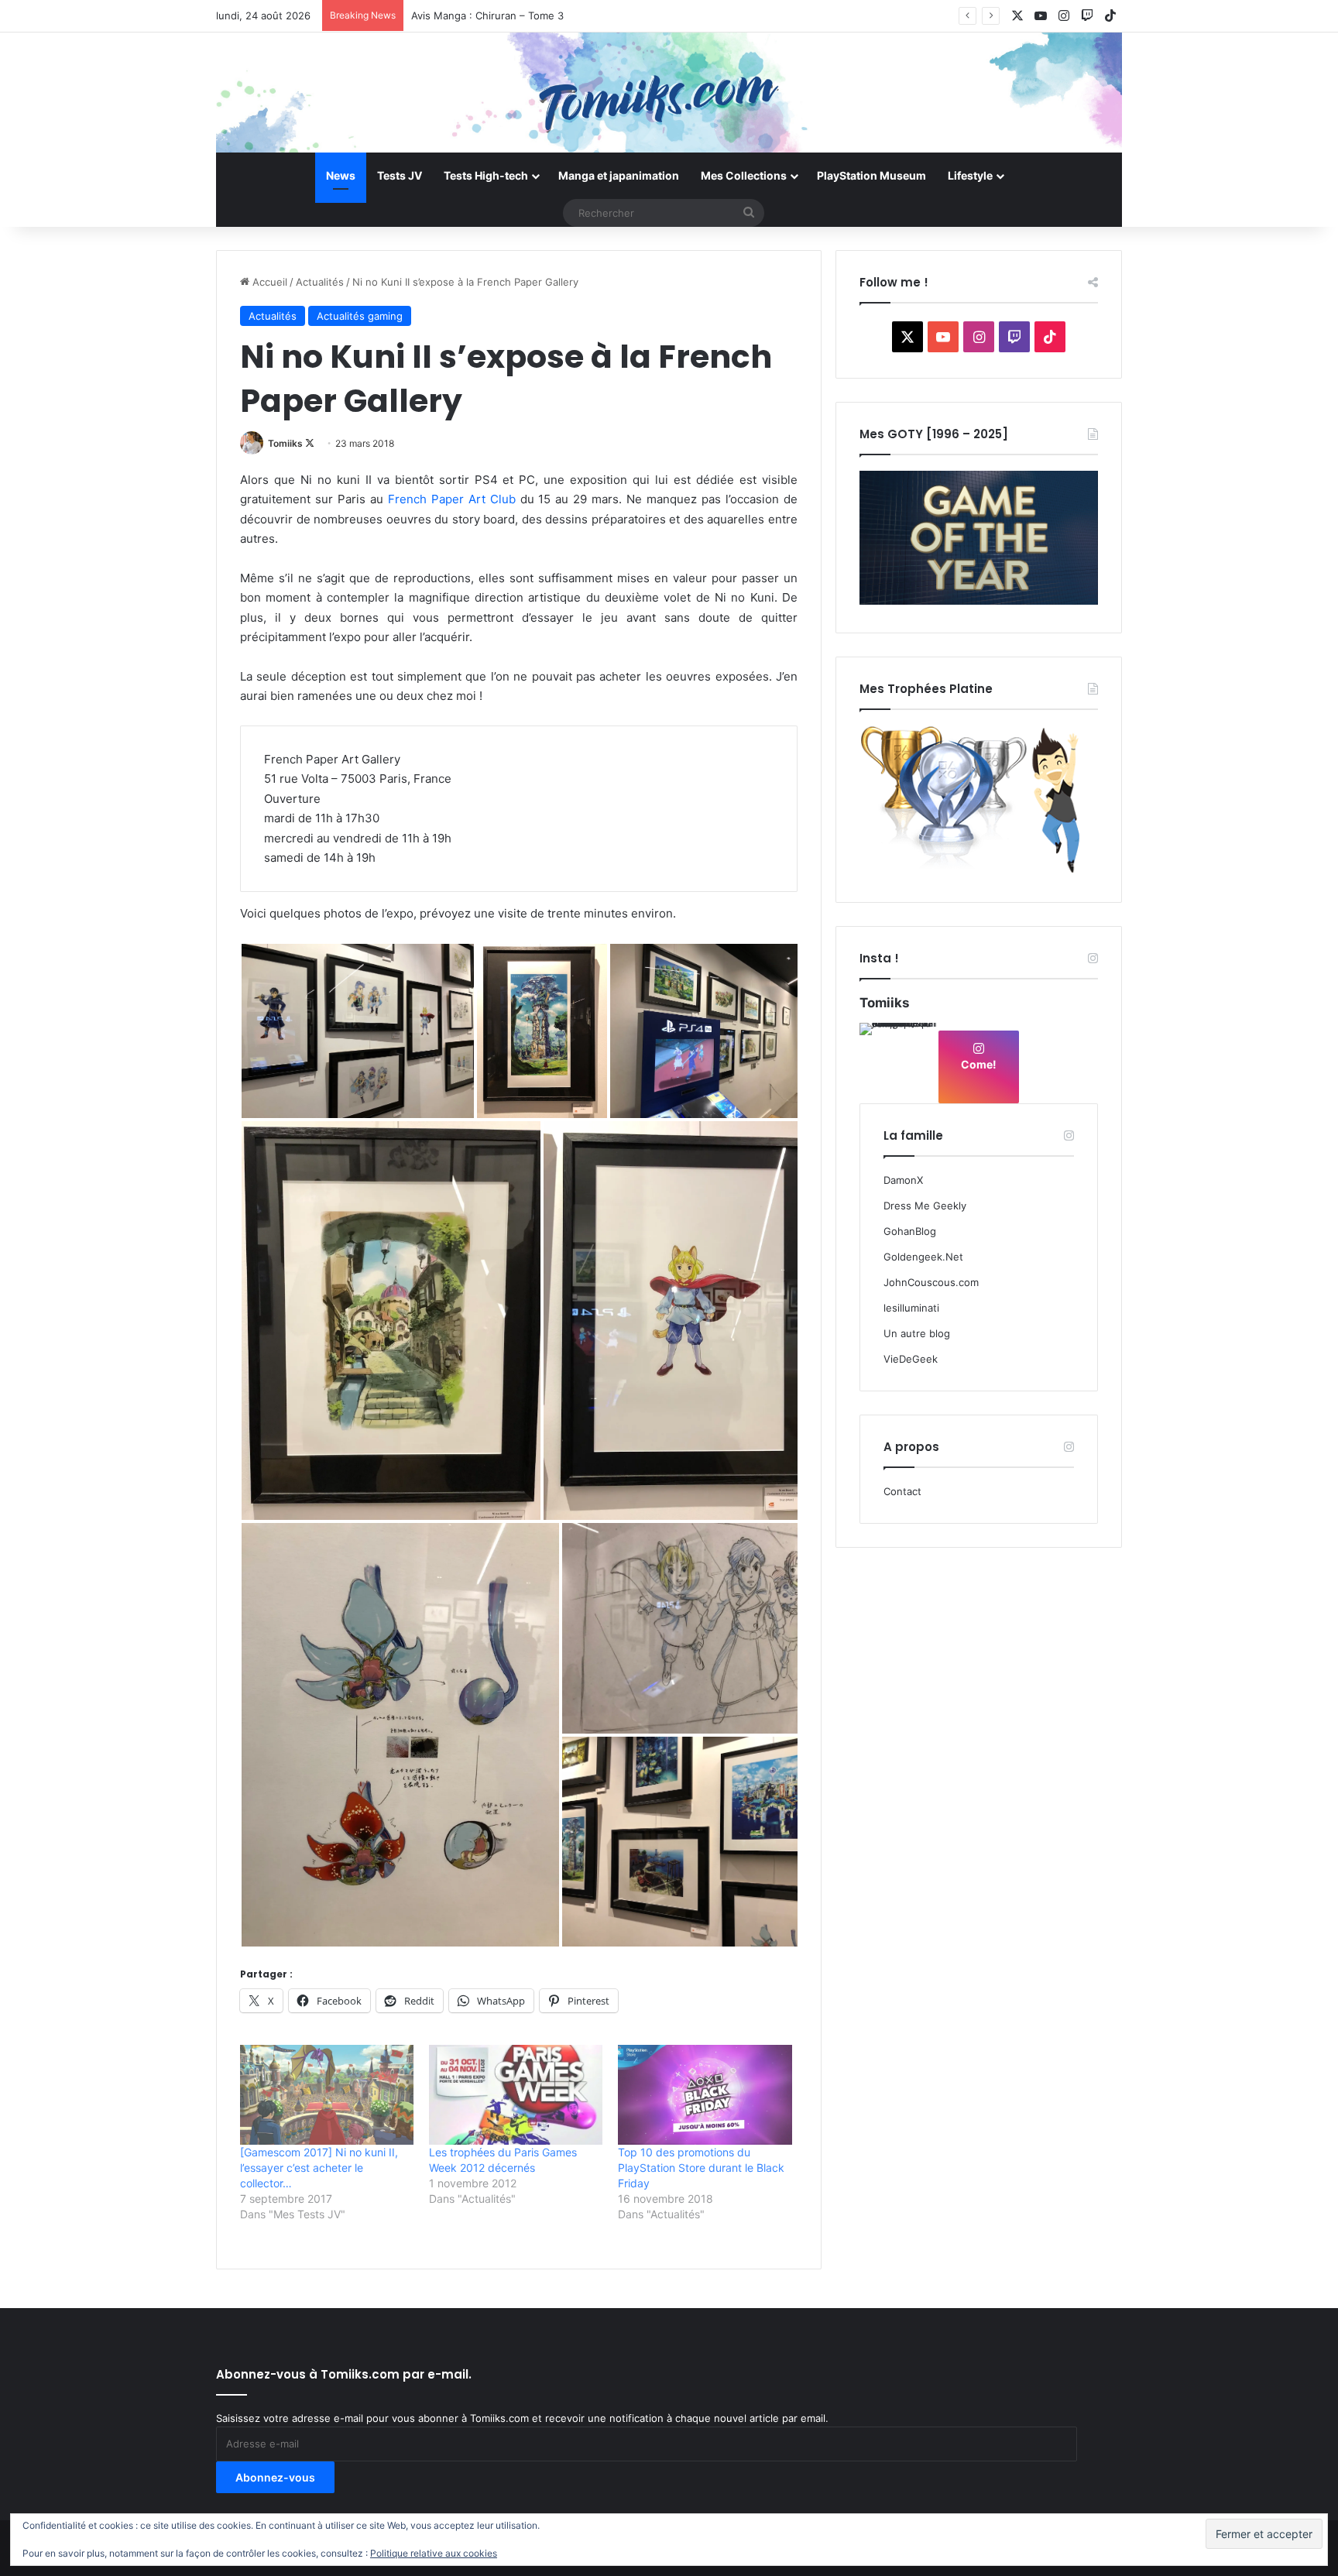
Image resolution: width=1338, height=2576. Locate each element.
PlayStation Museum (871, 175)
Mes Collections (744, 175)
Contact (902, 1491)
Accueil (268, 282)
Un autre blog (917, 1333)
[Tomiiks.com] (669, 93)
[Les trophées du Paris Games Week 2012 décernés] (516, 2094)
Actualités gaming (360, 316)
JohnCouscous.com (931, 1282)
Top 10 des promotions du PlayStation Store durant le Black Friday (701, 2168)
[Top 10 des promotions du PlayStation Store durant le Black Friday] (705, 2094)
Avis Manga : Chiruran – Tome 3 (487, 15)
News (341, 175)
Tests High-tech (486, 175)
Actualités (320, 282)
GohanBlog (910, 1231)
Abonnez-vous (275, 2477)
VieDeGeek (911, 1359)
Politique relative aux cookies (434, 2553)
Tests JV (400, 175)
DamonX (903, 1180)
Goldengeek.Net (923, 1257)
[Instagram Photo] (898, 1062)
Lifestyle (970, 175)
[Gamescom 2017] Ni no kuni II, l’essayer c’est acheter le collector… (319, 2168)
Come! (979, 1064)
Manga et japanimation (619, 175)
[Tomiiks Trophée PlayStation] (979, 870)
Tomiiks (285, 443)
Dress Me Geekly (925, 1206)
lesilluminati (911, 1308)
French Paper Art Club (449, 499)
